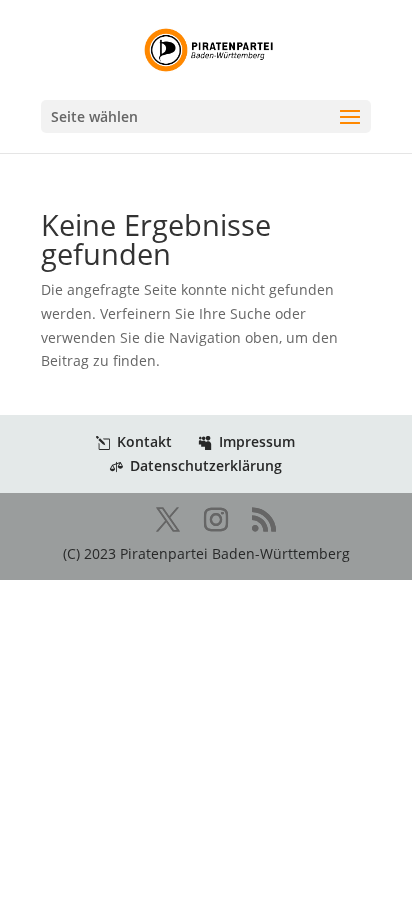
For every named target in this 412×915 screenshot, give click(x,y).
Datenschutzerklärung (206, 465)
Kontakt (144, 441)
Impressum (257, 441)
